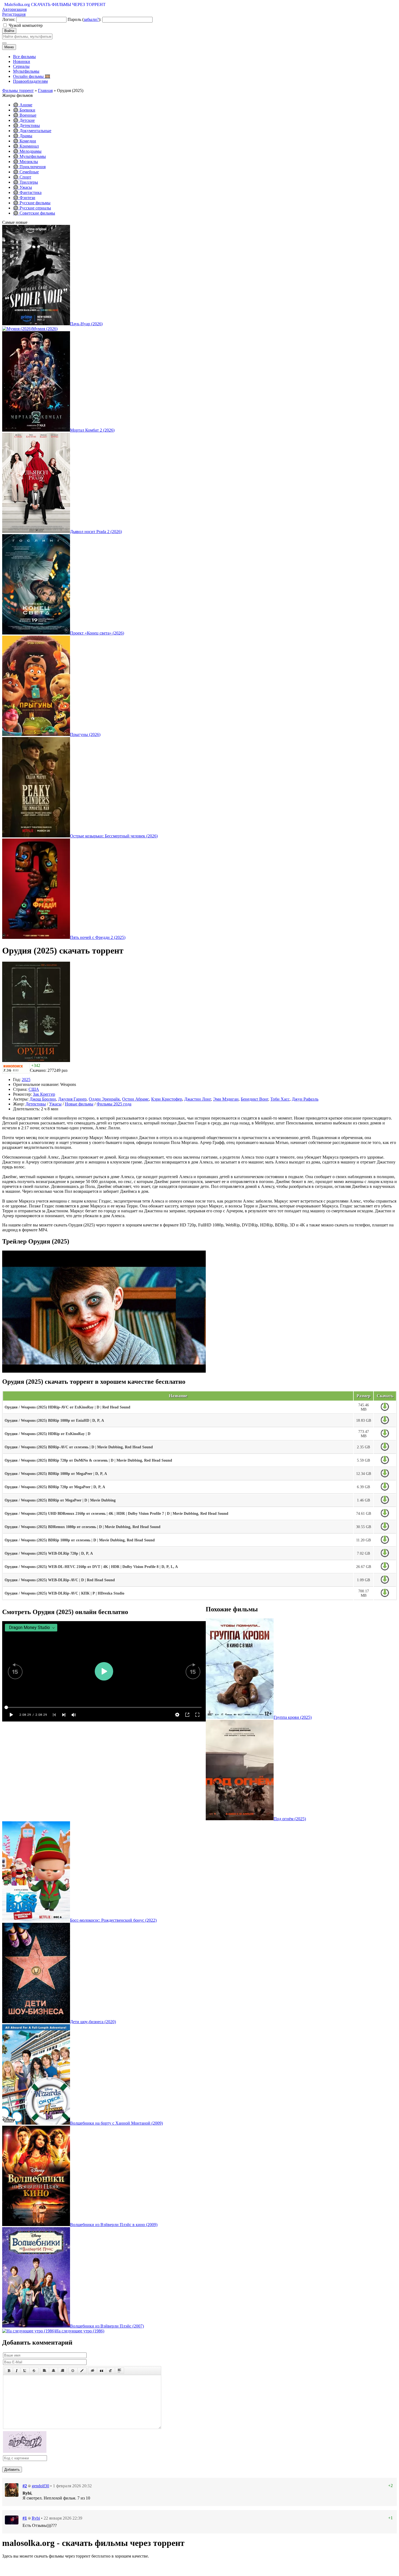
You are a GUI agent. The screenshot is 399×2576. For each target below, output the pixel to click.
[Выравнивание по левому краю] (45, 2371)
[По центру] (53, 2371)
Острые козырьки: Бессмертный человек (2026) (114, 836)
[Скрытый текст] (93, 2371)
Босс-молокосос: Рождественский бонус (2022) (113, 1920)
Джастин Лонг (198, 1099)
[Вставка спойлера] (119, 2371)
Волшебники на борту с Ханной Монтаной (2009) (116, 2123)
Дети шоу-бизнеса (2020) (93, 2022)
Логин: (9, 19)
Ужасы (55, 1104)
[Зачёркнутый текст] (34, 2371)
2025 (26, 1080)
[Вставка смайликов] (73, 2371)
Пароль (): (84, 19)
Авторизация (14, 9)
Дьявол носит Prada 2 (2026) (96, 532)
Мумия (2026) (45, 329)
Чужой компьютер (26, 25)
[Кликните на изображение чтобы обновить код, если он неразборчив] (25, 2451)
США (34, 1089)
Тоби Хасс (280, 1099)
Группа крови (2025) (293, 1717)
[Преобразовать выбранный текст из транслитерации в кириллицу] (110, 2371)
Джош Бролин (43, 1099)
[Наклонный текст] (17, 2371)
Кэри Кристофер (167, 1099)
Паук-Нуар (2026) (86, 324)
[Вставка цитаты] (102, 2371)
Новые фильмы (79, 1104)
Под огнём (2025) (290, 1819)
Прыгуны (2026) (85, 734)
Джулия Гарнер (72, 1099)
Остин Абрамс (136, 1099)
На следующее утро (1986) (80, 2331)
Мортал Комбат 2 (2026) (92, 430)
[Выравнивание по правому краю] (62, 2371)
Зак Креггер (44, 1094)
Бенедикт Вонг (254, 1099)
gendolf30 (40, 2486)
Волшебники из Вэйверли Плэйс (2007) (107, 2326)
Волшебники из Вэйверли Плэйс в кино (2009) (114, 2225)
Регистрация (14, 14)
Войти (9, 31)
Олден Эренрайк (104, 1099)
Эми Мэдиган (226, 1099)
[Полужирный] (9, 2371)
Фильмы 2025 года (114, 1104)
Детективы (36, 1104)
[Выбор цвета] (82, 2371)
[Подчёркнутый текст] (25, 2371)
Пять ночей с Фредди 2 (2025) (98, 937)
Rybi (36, 2518)
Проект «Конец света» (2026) (97, 633)
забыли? (91, 19)
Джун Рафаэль (305, 1099)
